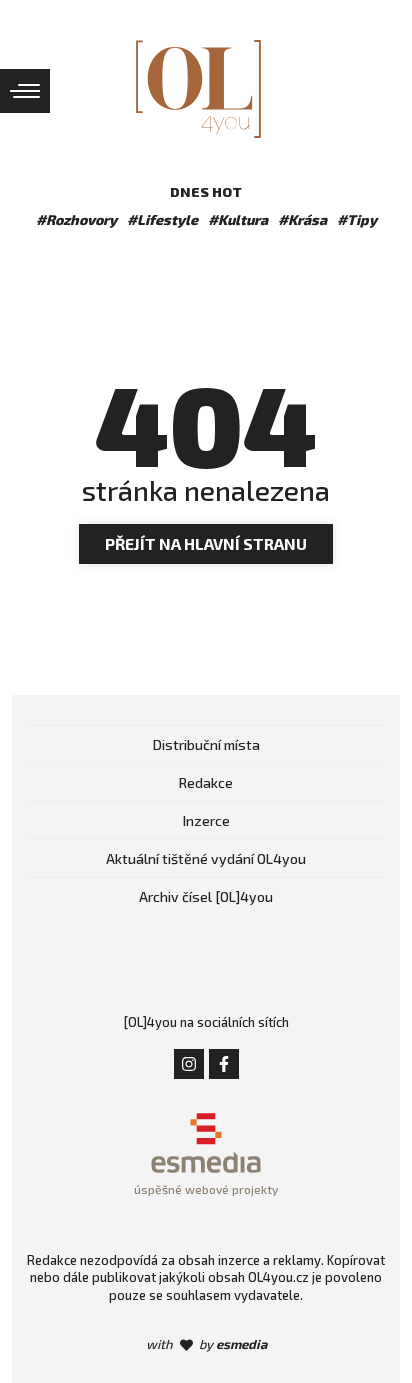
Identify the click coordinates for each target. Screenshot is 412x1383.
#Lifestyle (162, 219)
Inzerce (206, 820)
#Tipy (357, 219)
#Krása (302, 219)
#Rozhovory (76, 219)
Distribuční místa (206, 744)
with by (206, 1344)
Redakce (206, 782)
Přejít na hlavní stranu (206, 543)
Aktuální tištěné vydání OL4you (206, 858)
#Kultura (238, 219)
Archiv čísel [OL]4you (206, 896)
